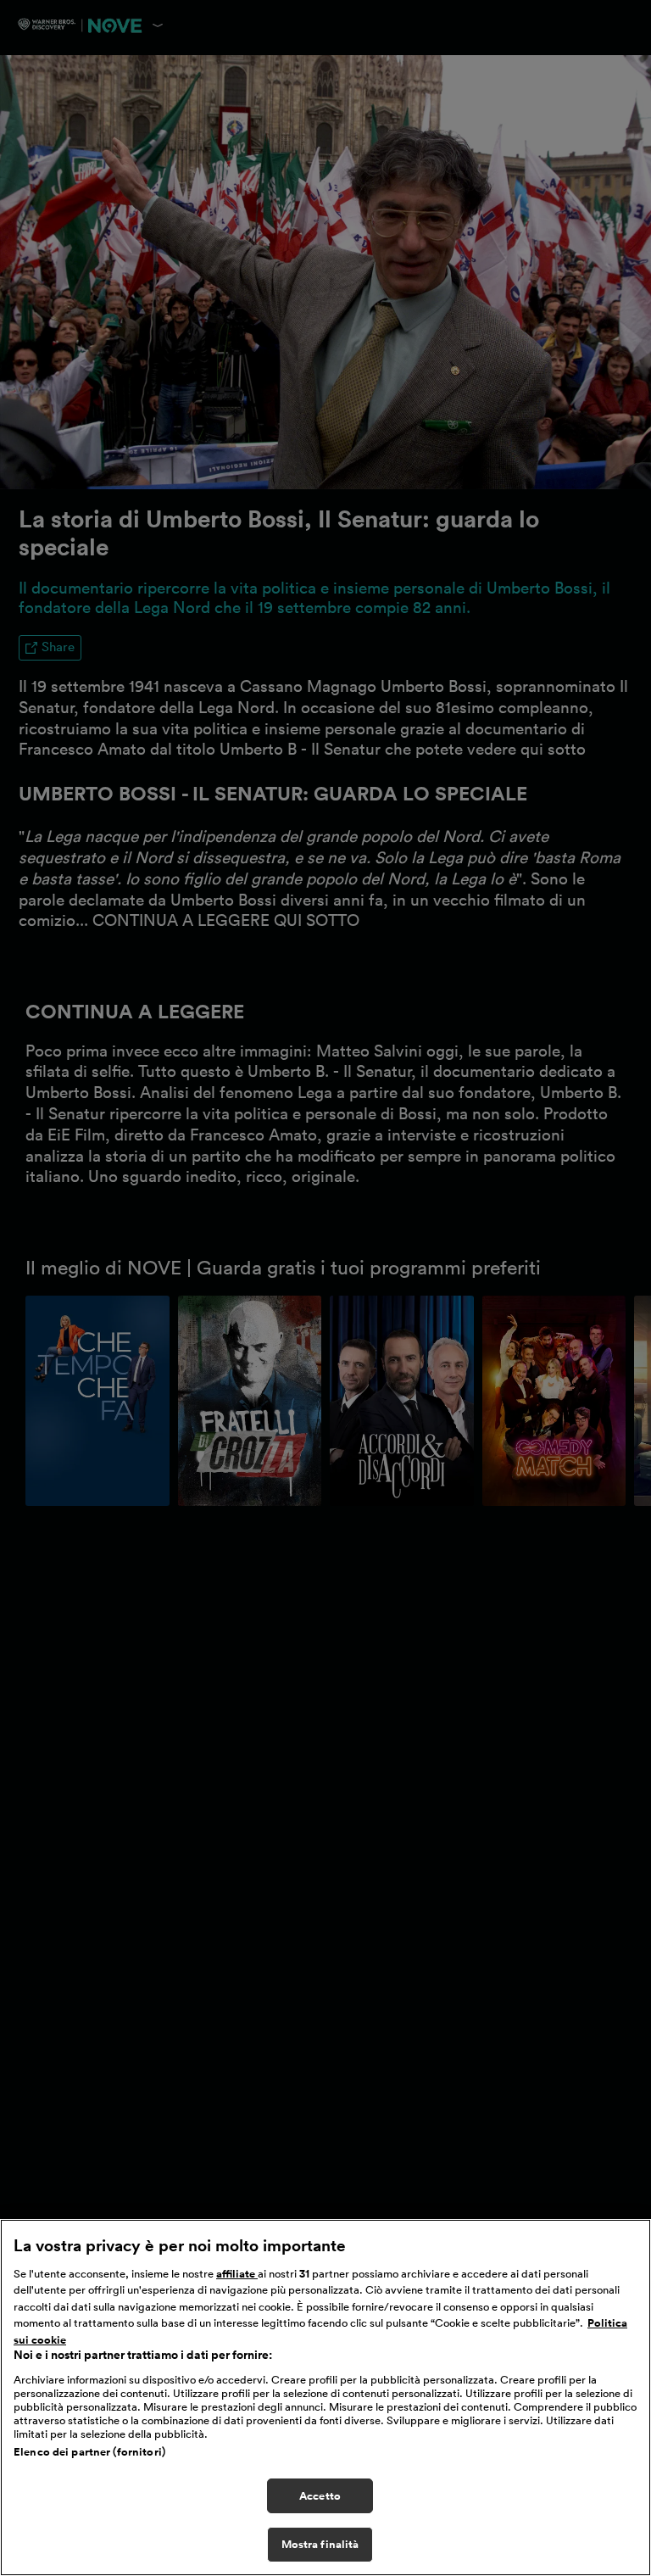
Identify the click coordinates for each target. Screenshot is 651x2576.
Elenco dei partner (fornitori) (89, 2452)
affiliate (237, 2274)
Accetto (320, 2496)
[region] (325, 2398)
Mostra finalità (320, 2544)
